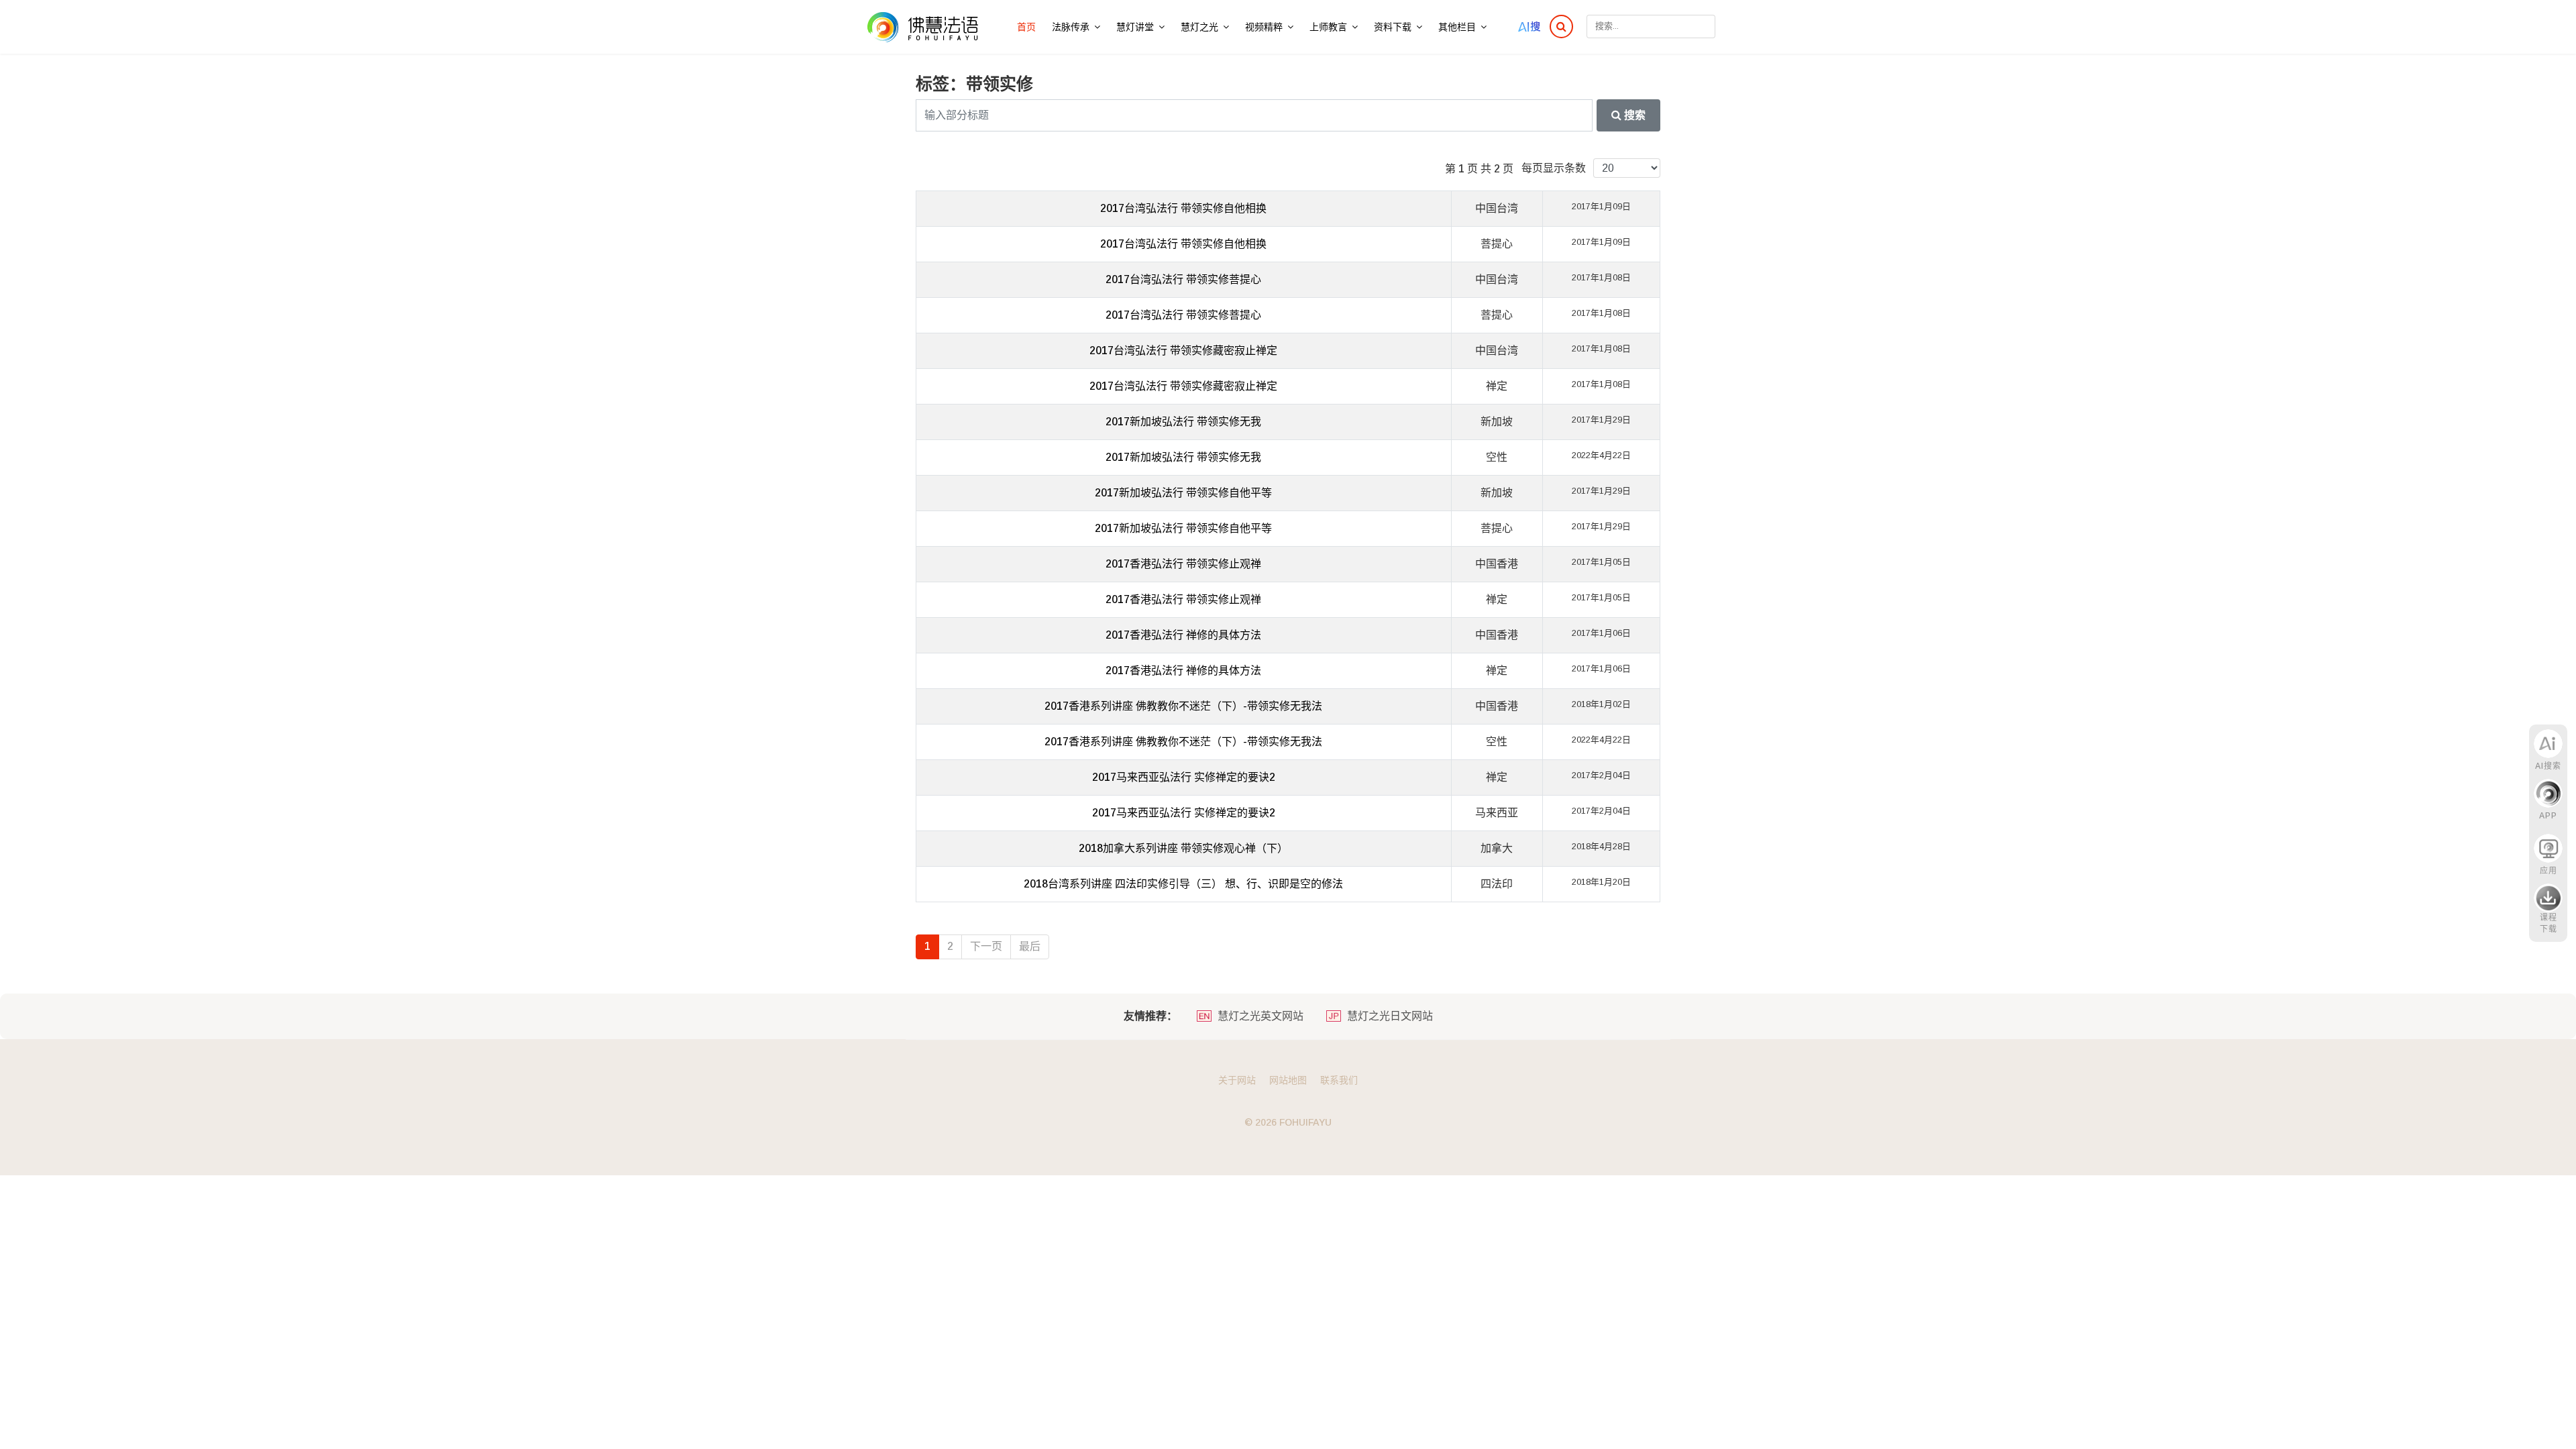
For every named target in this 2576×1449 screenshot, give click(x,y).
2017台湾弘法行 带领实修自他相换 (1183, 208)
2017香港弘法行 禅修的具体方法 (1183, 635)
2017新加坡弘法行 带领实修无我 (1183, 422)
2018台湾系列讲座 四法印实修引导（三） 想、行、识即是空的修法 (1183, 884)
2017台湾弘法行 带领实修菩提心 (1183, 279)
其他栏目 (1457, 27)
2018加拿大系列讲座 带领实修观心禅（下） (1183, 848)
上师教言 (1328, 27)
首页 (1026, 27)
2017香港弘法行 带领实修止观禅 (1183, 564)
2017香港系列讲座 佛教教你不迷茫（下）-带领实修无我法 (1183, 706)
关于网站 (1237, 1080)
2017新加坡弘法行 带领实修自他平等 (1183, 493)
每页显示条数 (1554, 168)
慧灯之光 (1199, 27)
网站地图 (1288, 1080)
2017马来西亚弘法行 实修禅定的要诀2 (1184, 777)
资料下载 (1393, 27)
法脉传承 (1071, 27)
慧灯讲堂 (1135, 27)
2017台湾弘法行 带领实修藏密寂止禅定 (1183, 351)
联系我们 (1339, 1080)
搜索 (1633, 115)
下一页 (986, 946)
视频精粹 (1264, 27)
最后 (1030, 946)
